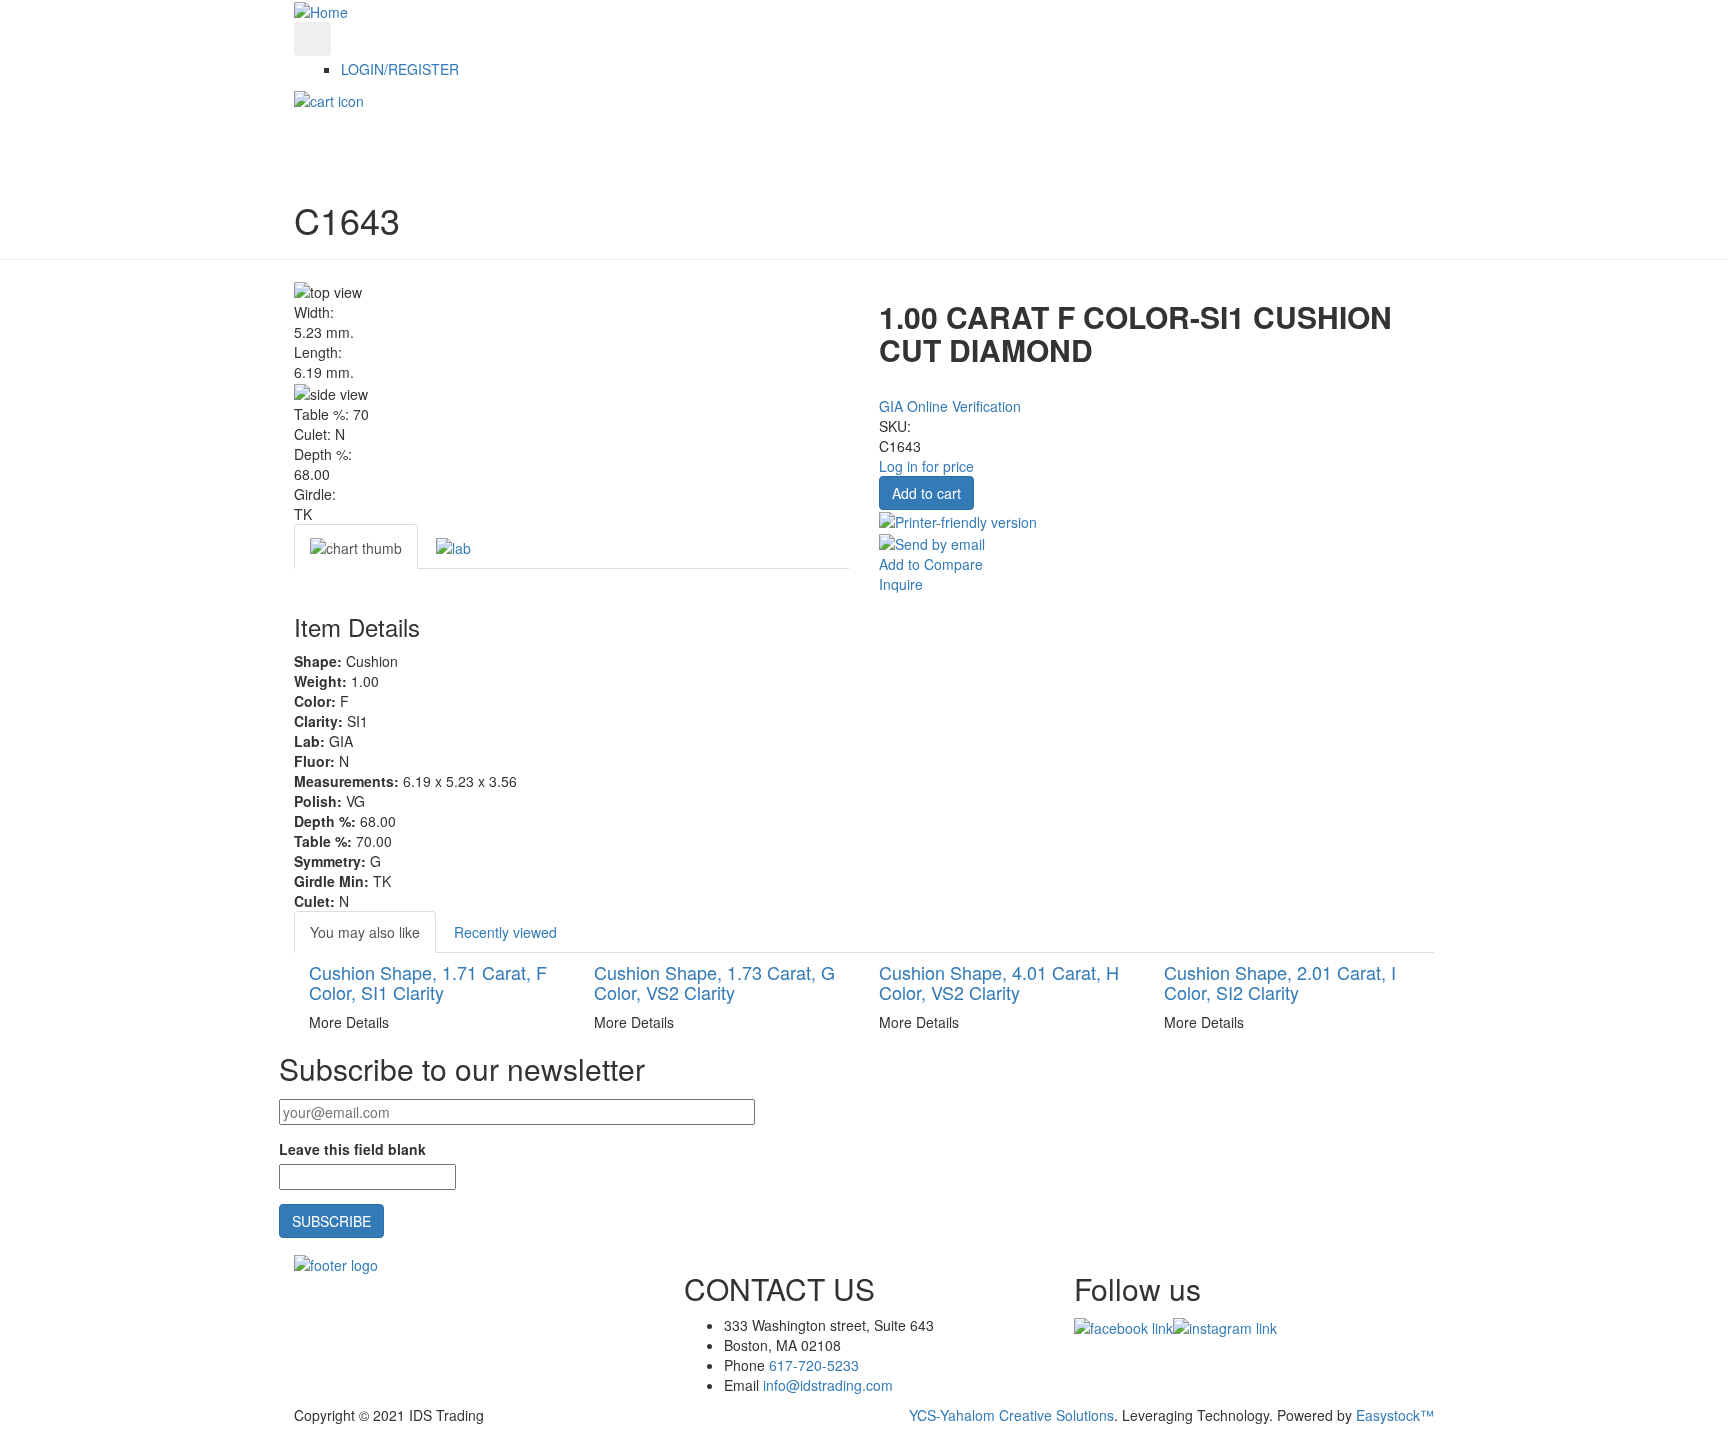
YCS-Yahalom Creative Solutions (1011, 1415)
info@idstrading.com (828, 1385)
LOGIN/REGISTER (400, 69)
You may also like (365, 932)
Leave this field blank (352, 1149)
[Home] (321, 10)
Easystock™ (1395, 1415)
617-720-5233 (814, 1365)
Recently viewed (505, 932)
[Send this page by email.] (932, 542)
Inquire (901, 584)
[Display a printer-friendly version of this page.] (958, 520)
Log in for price (926, 466)
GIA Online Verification (950, 406)
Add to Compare (931, 564)
